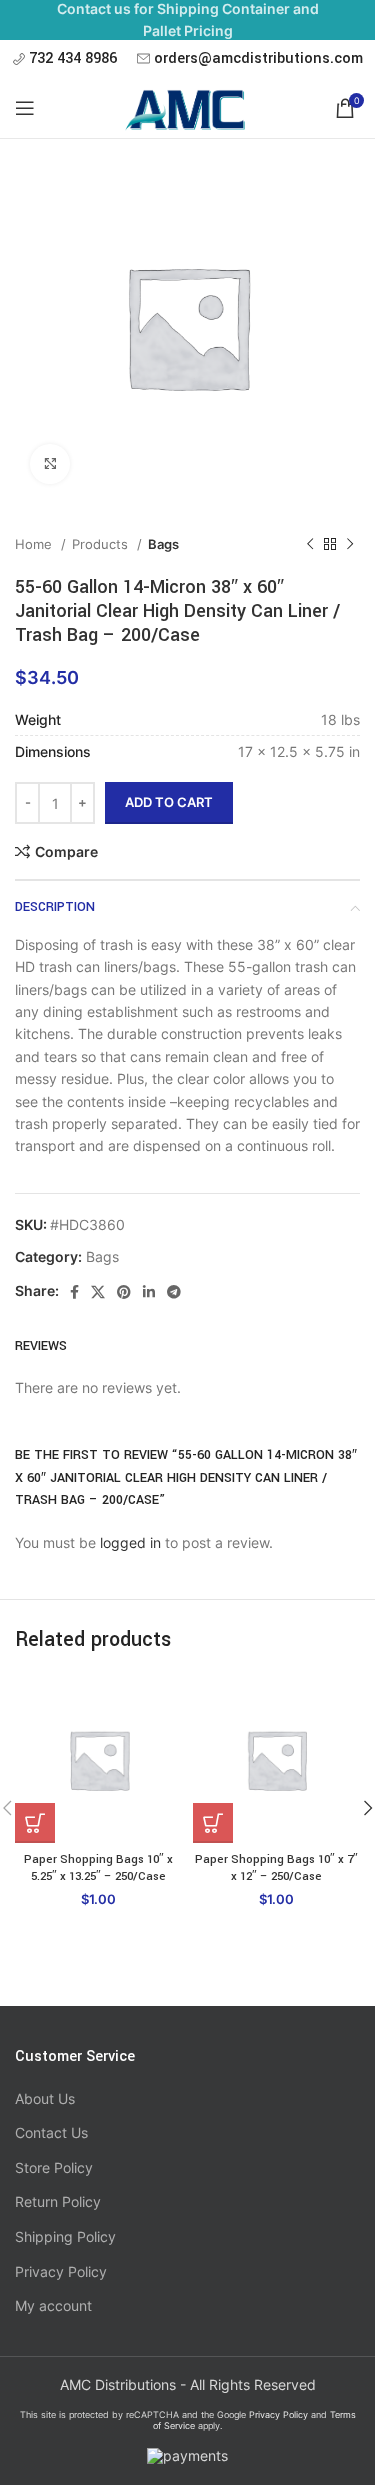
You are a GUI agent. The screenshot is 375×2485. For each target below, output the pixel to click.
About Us (45, 2098)
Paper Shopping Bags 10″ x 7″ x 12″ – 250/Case (276, 1868)
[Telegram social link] (174, 1292)
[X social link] (98, 1292)
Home (35, 544)
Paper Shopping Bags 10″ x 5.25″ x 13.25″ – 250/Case (98, 1868)
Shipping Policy (65, 2236)
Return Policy (58, 2201)
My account (53, 2305)
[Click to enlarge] (50, 464)
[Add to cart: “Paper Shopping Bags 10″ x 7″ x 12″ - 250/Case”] (213, 1823)
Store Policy (54, 2167)
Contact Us (51, 2132)
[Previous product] (310, 545)
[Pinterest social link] (124, 1292)
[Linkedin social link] (149, 1292)
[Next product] (350, 545)
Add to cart (169, 802)
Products (102, 544)
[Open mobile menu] (25, 108)
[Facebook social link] (74, 1292)
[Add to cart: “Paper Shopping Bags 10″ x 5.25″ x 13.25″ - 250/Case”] (35, 1823)
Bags (163, 544)
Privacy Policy (61, 2271)
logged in (130, 1542)
